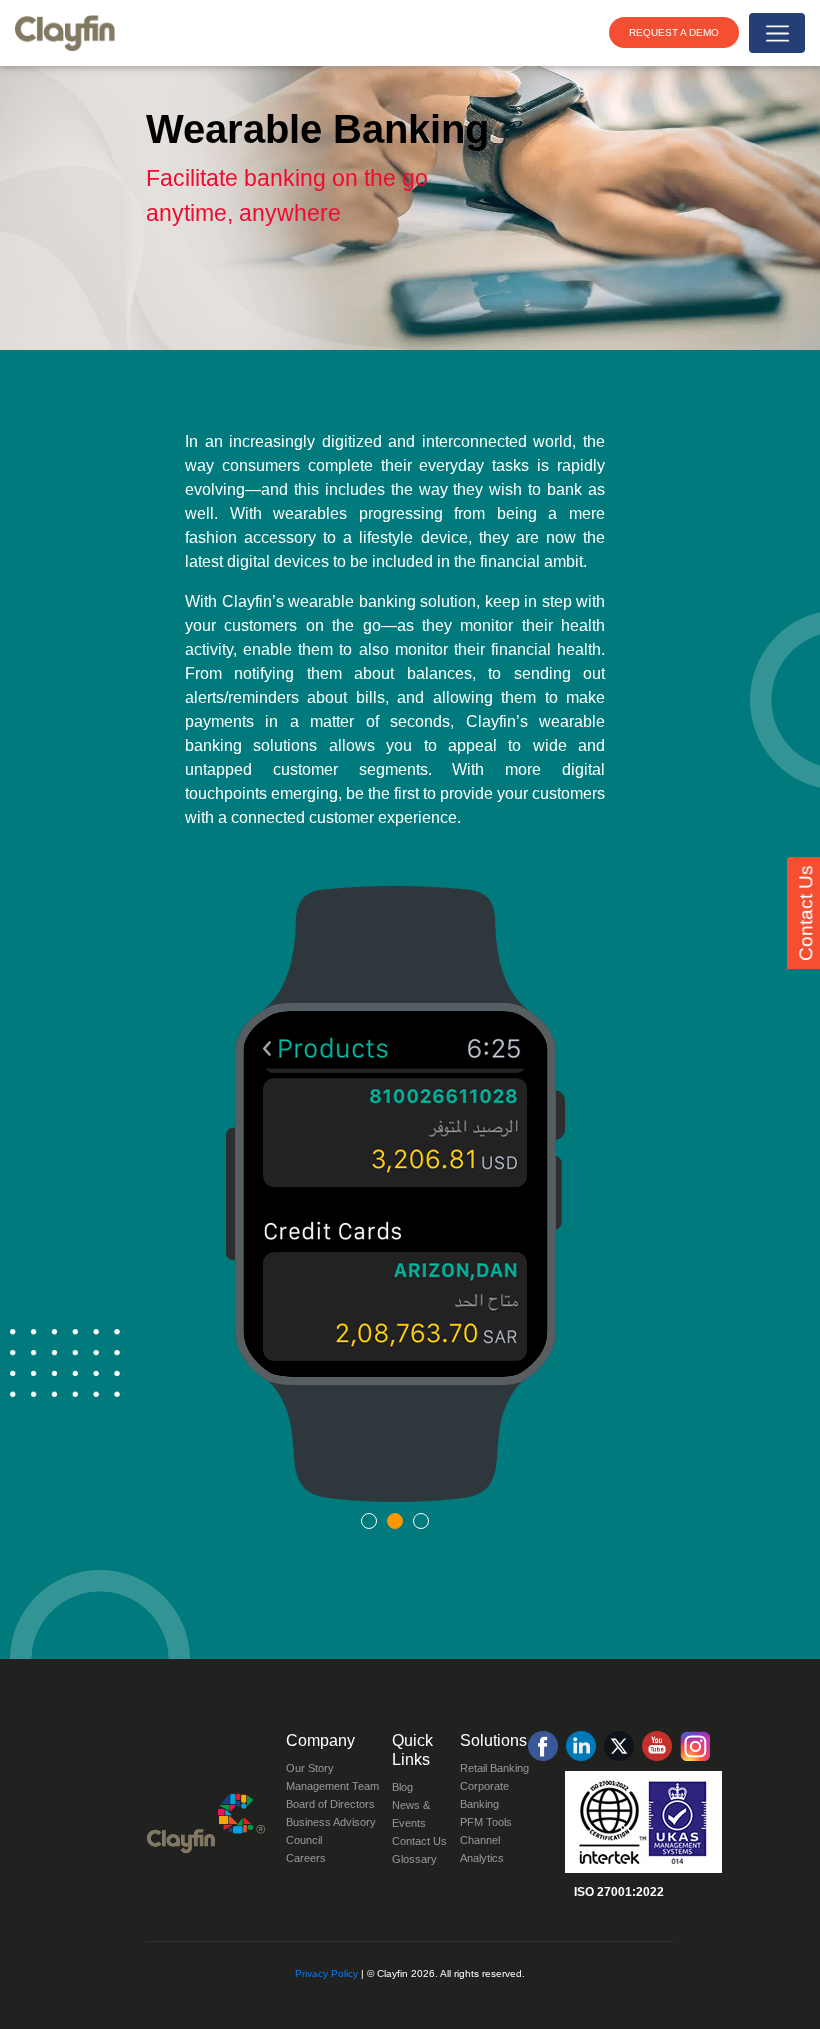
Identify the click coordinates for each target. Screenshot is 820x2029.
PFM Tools (486, 1822)
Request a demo (674, 32)
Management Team (332, 1786)
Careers (306, 1858)
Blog (402, 1787)
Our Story (310, 1768)
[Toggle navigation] (777, 33)
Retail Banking (494, 1768)
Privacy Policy (326, 1973)
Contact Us (419, 1841)
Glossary (414, 1859)
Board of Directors (330, 1804)
